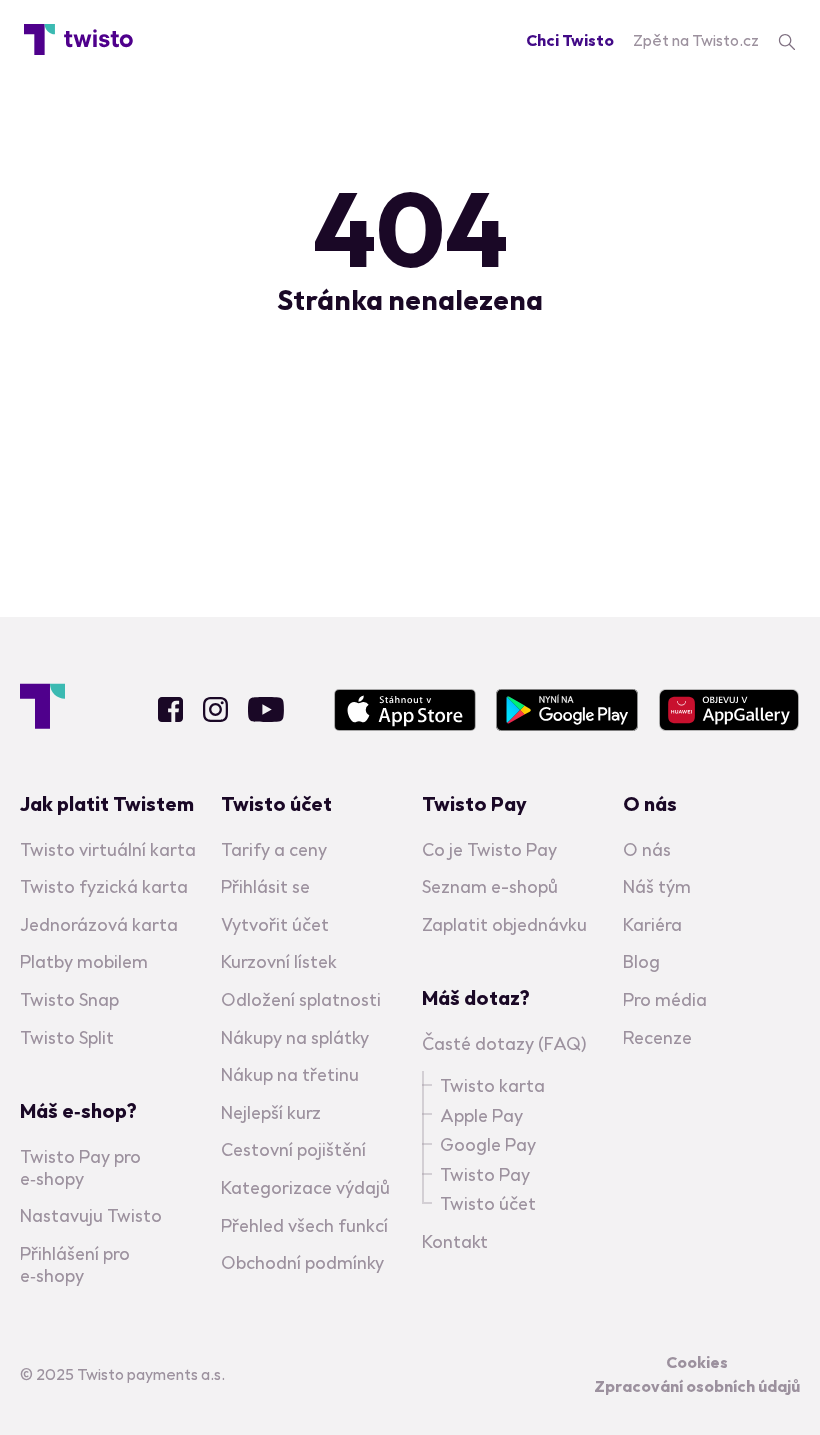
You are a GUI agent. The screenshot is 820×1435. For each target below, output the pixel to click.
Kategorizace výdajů (305, 1187)
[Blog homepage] (78, 40)
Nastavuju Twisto (91, 1215)
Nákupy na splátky (295, 1037)
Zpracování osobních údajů (697, 1386)
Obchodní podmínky (302, 1262)
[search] (787, 40)
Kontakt (455, 1241)
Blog (641, 961)
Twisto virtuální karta (108, 849)
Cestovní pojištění (293, 1149)
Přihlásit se (265, 886)
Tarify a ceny (274, 849)
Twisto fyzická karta (104, 886)
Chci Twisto (570, 40)
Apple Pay (481, 1115)
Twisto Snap (69, 999)
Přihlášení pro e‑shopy (75, 1264)
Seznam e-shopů (490, 886)
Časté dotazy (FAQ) (504, 1043)
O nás (647, 849)
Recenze (657, 1037)
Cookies (697, 1362)
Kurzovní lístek (279, 961)
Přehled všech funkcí (304, 1225)
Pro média (665, 999)
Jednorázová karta (99, 924)
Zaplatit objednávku (504, 924)
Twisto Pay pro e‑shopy (80, 1167)
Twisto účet (488, 1203)
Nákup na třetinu (290, 1074)
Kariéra (652, 924)
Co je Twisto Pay (489, 849)
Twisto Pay (485, 1174)
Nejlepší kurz (271, 1112)
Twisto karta (492, 1085)
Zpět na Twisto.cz (696, 40)
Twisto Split (67, 1037)
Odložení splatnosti (301, 999)
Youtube (266, 709)
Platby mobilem (84, 961)
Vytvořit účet (275, 924)
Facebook (170, 709)
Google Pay (488, 1144)
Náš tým (657, 886)
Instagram (215, 709)
